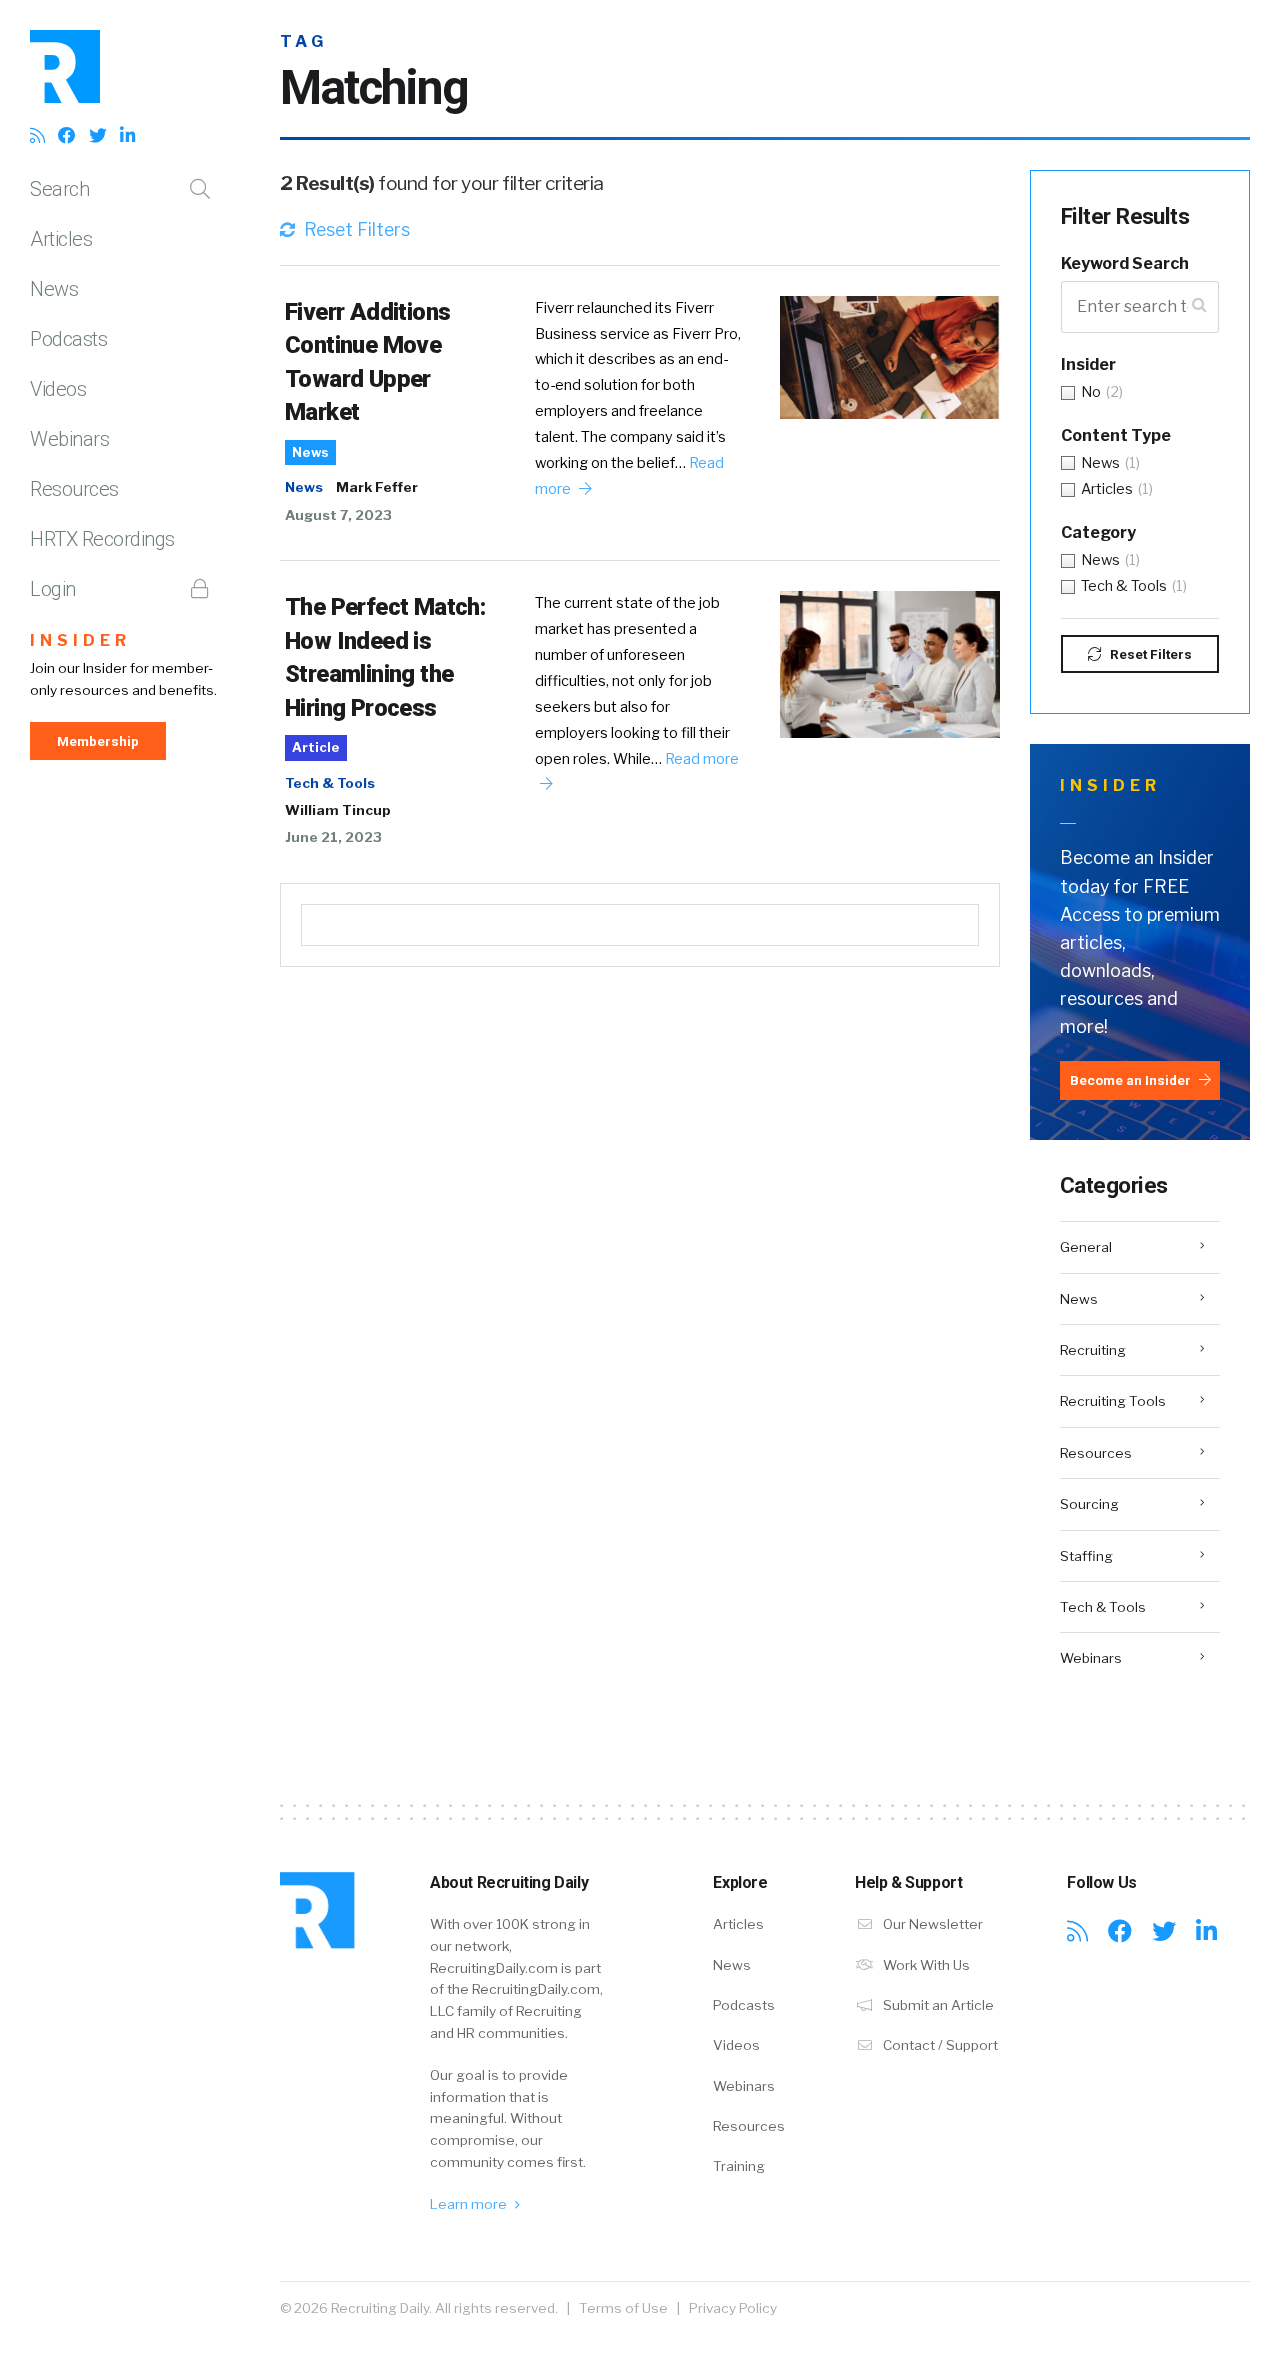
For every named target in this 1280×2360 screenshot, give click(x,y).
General (1086, 1247)
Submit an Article (937, 2005)
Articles (61, 239)
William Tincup (338, 810)
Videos (58, 389)
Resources (74, 489)
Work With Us (925, 1965)
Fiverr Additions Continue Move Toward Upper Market (367, 362)
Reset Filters (355, 229)
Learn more (470, 2204)
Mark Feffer (377, 487)
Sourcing (1089, 1504)
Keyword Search (1125, 263)
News (54, 289)
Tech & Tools (330, 783)
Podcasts (68, 339)
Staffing (1086, 1556)
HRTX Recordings (102, 539)
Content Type (1116, 435)
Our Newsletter (931, 1924)
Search (59, 189)
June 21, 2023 (333, 837)
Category (1098, 532)
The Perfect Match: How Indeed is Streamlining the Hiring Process (385, 657)
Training (739, 2166)
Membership (98, 741)
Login (53, 589)
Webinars (69, 439)
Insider (80, 640)
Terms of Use (623, 2308)
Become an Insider (1132, 1080)
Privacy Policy (733, 2308)
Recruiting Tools (1113, 1401)
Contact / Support (939, 2045)
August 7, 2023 (338, 515)
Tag (304, 41)
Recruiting (1093, 1350)
